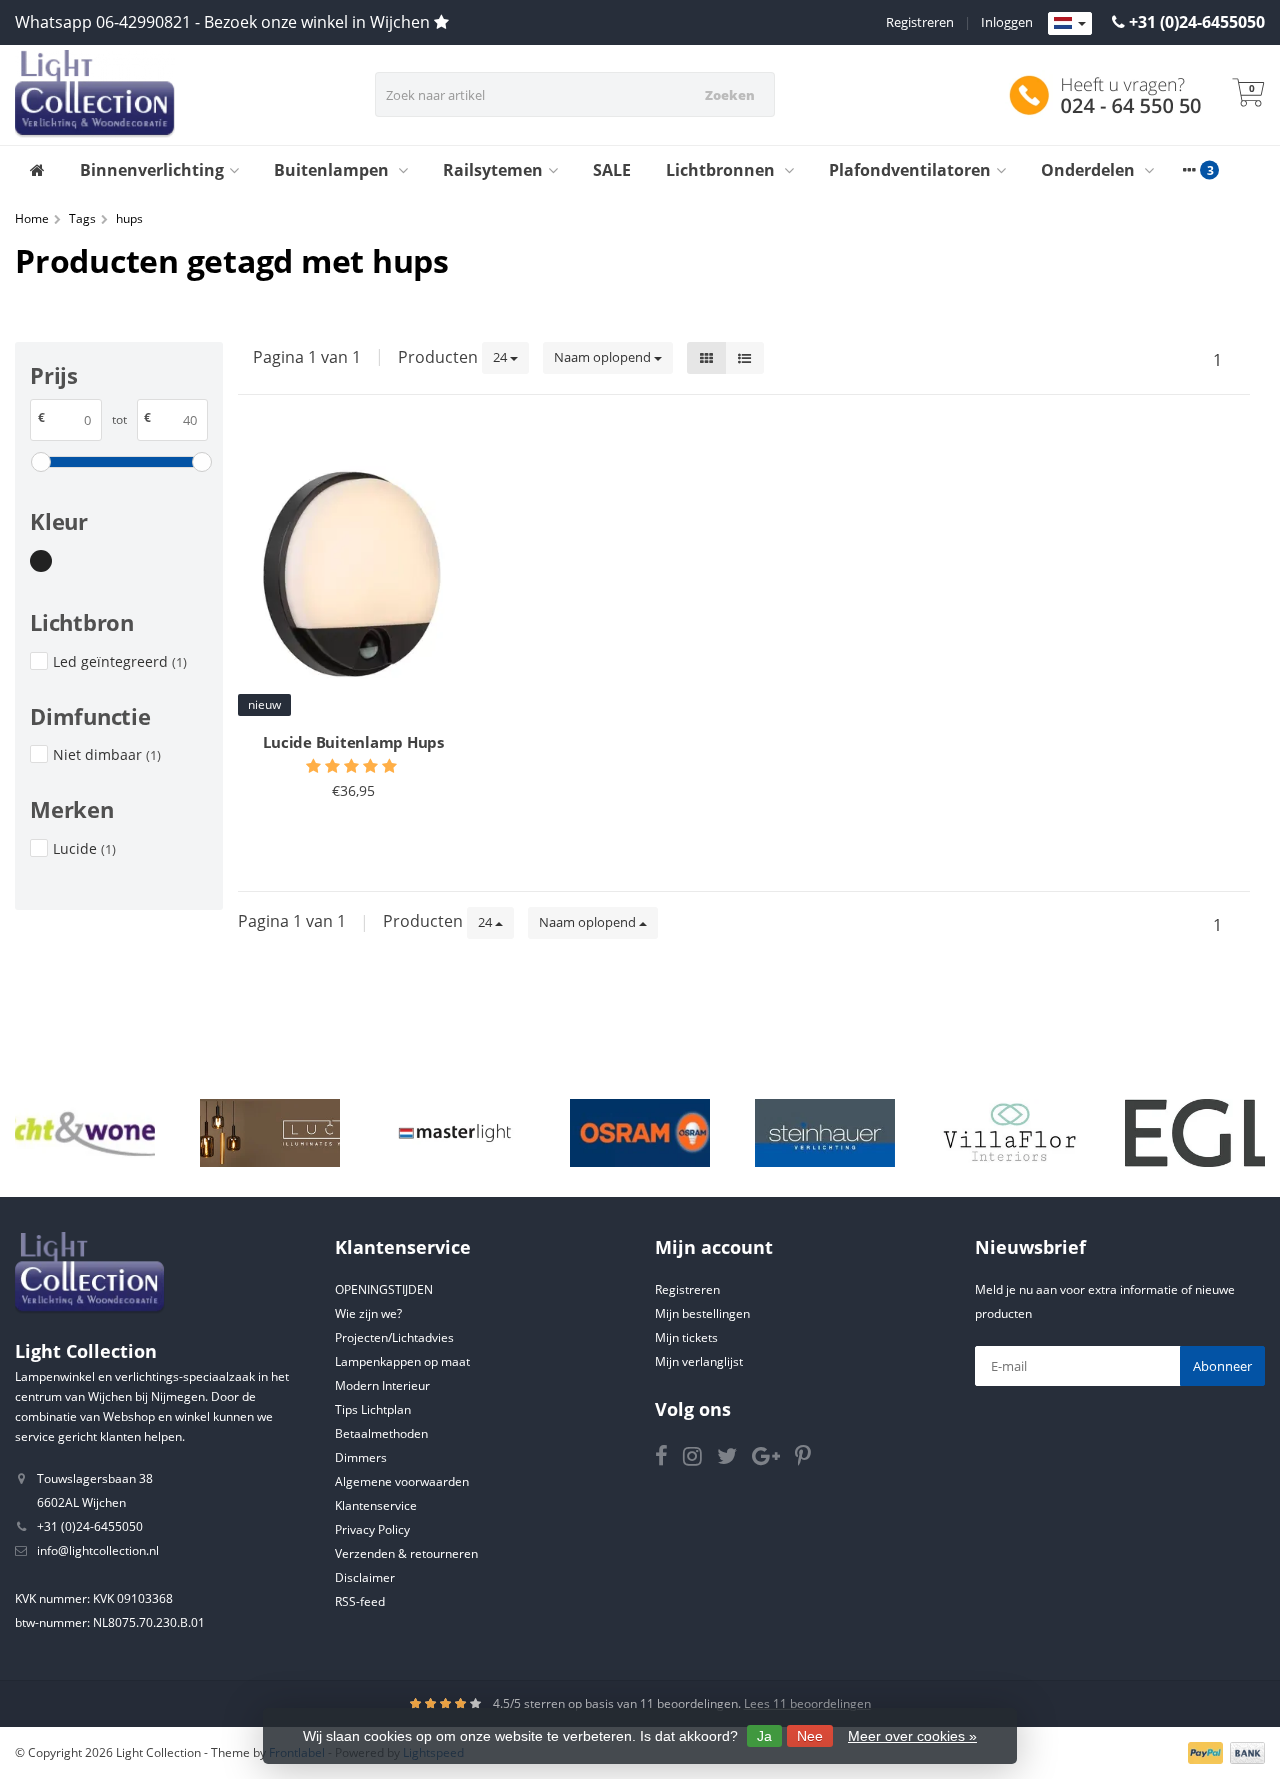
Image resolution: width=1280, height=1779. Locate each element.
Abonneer (1222, 1366)
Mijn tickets (686, 1337)
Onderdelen (1090, 170)
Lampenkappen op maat (402, 1361)
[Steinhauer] (825, 1132)
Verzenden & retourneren (406, 1553)
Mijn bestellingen (702, 1313)
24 (501, 357)
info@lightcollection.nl (98, 1550)
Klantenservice (376, 1505)
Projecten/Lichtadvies (394, 1337)
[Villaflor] (1010, 1132)
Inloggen (1007, 22)
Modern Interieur (382, 1385)
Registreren (920, 22)
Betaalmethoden (381, 1433)
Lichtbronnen (722, 170)
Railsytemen (493, 170)
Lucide (84, 848)
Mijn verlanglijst (699, 1361)
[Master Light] (455, 1132)
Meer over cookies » (912, 1736)
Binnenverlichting (152, 170)
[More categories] (1189, 170)
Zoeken (730, 95)
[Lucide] (270, 1132)
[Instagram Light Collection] (700, 1459)
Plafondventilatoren (910, 170)
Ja (764, 1736)
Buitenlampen (333, 170)
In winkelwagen (344, 840)
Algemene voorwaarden (402, 1481)
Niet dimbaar (107, 754)
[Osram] (640, 1132)
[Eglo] (1195, 1132)
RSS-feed (360, 1601)
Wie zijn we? (368, 1313)
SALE (612, 170)
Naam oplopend (604, 357)
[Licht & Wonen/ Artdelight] (85, 1132)
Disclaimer (365, 1577)
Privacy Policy (372, 1529)
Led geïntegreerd (120, 661)
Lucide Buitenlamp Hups (353, 742)
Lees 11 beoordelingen (807, 1703)
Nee (810, 1736)
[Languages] (1070, 24)
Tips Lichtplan (373, 1409)
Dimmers (361, 1457)
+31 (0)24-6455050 (1197, 22)
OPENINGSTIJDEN (384, 1289)
